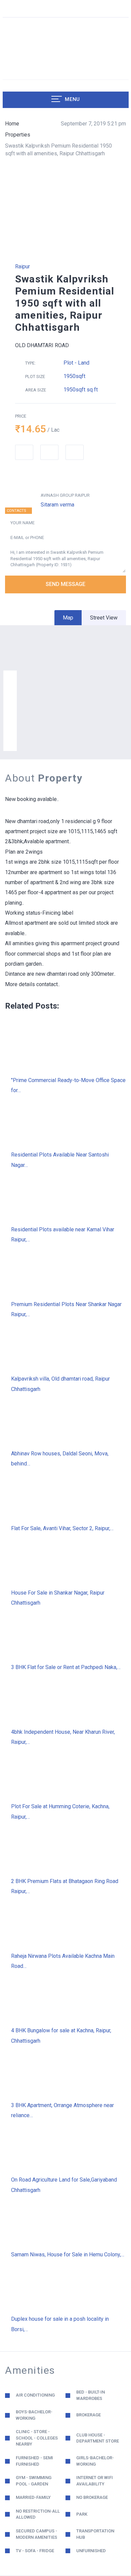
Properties (18, 135)
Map (68, 618)
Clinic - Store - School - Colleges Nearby (37, 2438)
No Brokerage (92, 2497)
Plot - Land (76, 363)
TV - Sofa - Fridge (35, 2551)
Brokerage (89, 2415)
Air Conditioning (35, 2395)
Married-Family (33, 2497)
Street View (104, 618)
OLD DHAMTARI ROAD (42, 345)
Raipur (23, 266)
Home (12, 124)
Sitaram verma (57, 505)
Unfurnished (91, 2551)
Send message (65, 584)
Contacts (16, 511)
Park (82, 2514)
